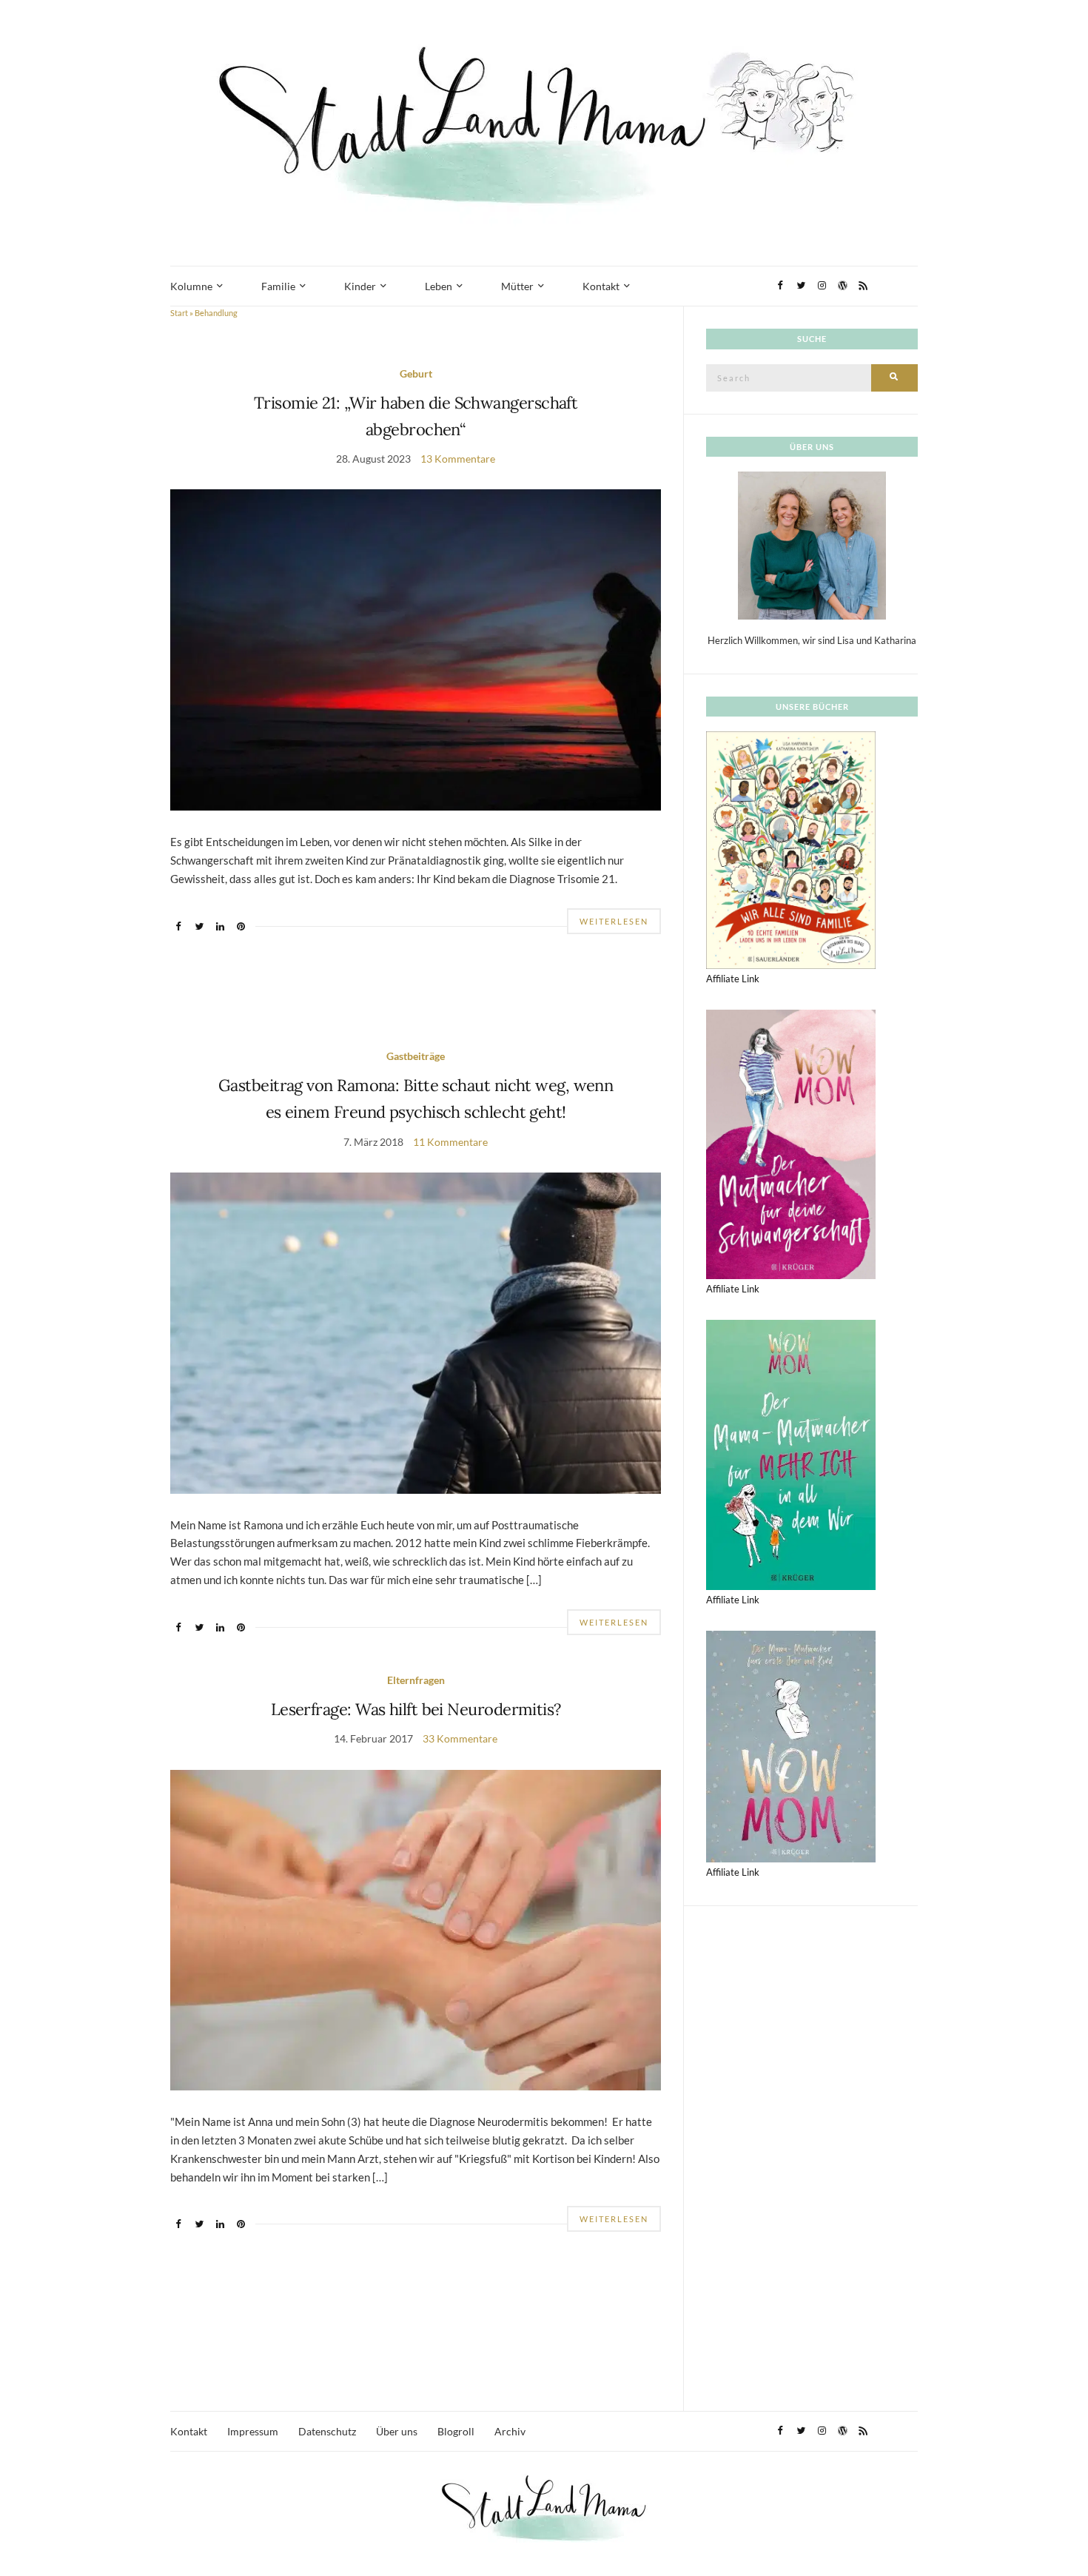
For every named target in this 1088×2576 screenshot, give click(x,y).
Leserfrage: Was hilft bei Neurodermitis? (416, 1709)
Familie (278, 286)
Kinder (360, 286)
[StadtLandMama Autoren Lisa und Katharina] (812, 545)
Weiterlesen (614, 921)
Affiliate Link (733, 979)
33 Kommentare (460, 1738)
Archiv (510, 2431)
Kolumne (191, 286)
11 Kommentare (450, 1142)
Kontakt (601, 286)
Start (179, 313)
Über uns (397, 2431)
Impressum (253, 2431)
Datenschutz (327, 2431)
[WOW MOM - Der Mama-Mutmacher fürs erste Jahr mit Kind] (791, 1745)
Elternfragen (416, 1680)
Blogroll (456, 2431)
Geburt (416, 373)
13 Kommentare (458, 459)
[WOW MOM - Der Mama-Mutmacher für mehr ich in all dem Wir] (791, 1454)
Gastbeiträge (416, 1056)
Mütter (517, 286)
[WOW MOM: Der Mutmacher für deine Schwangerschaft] (791, 1143)
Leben (439, 286)
